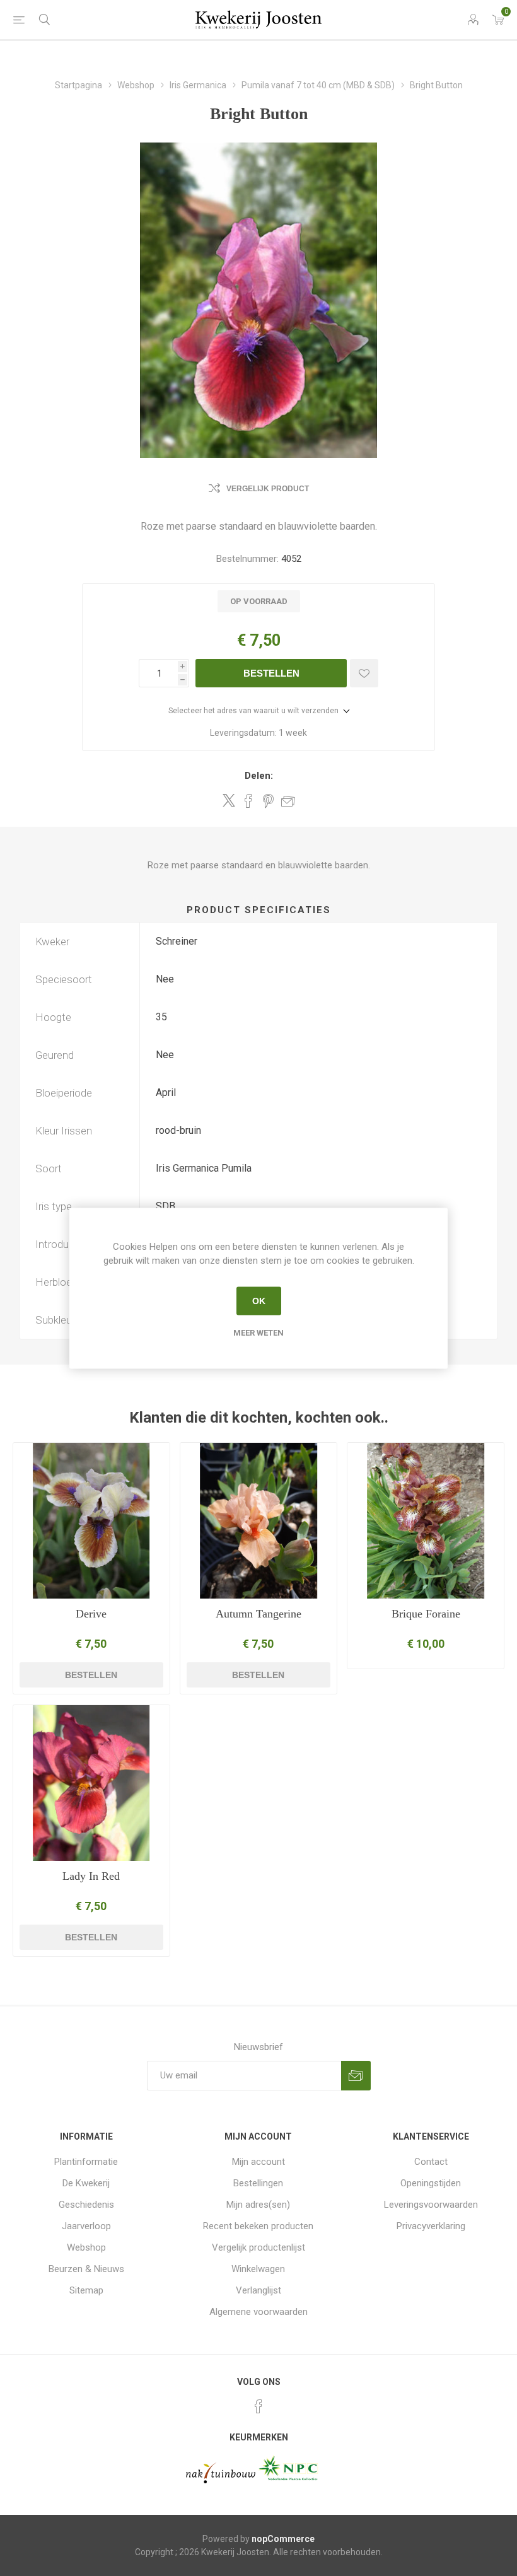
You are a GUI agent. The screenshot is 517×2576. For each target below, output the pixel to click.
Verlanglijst (258, 2290)
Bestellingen (258, 2183)
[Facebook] (258, 2406)
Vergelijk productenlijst (258, 2247)
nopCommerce (283, 2539)
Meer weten (258, 1332)
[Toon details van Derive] (91, 1521)
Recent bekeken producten (258, 2226)
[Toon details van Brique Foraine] (426, 1521)
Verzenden (356, 2076)
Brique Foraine (426, 1614)
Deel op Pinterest (268, 801)
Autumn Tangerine (258, 1614)
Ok (259, 1301)
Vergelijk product (268, 489)
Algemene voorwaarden (258, 2312)
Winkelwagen (258, 2269)
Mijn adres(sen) (258, 2205)
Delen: (259, 776)
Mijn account (258, 2162)
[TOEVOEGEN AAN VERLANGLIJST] (364, 673)
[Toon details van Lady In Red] (91, 1783)
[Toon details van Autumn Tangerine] (258, 1521)
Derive (91, 1614)
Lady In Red (91, 1876)
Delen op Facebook (248, 801)
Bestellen (271, 673)
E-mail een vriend (288, 801)
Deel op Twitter (229, 800)
